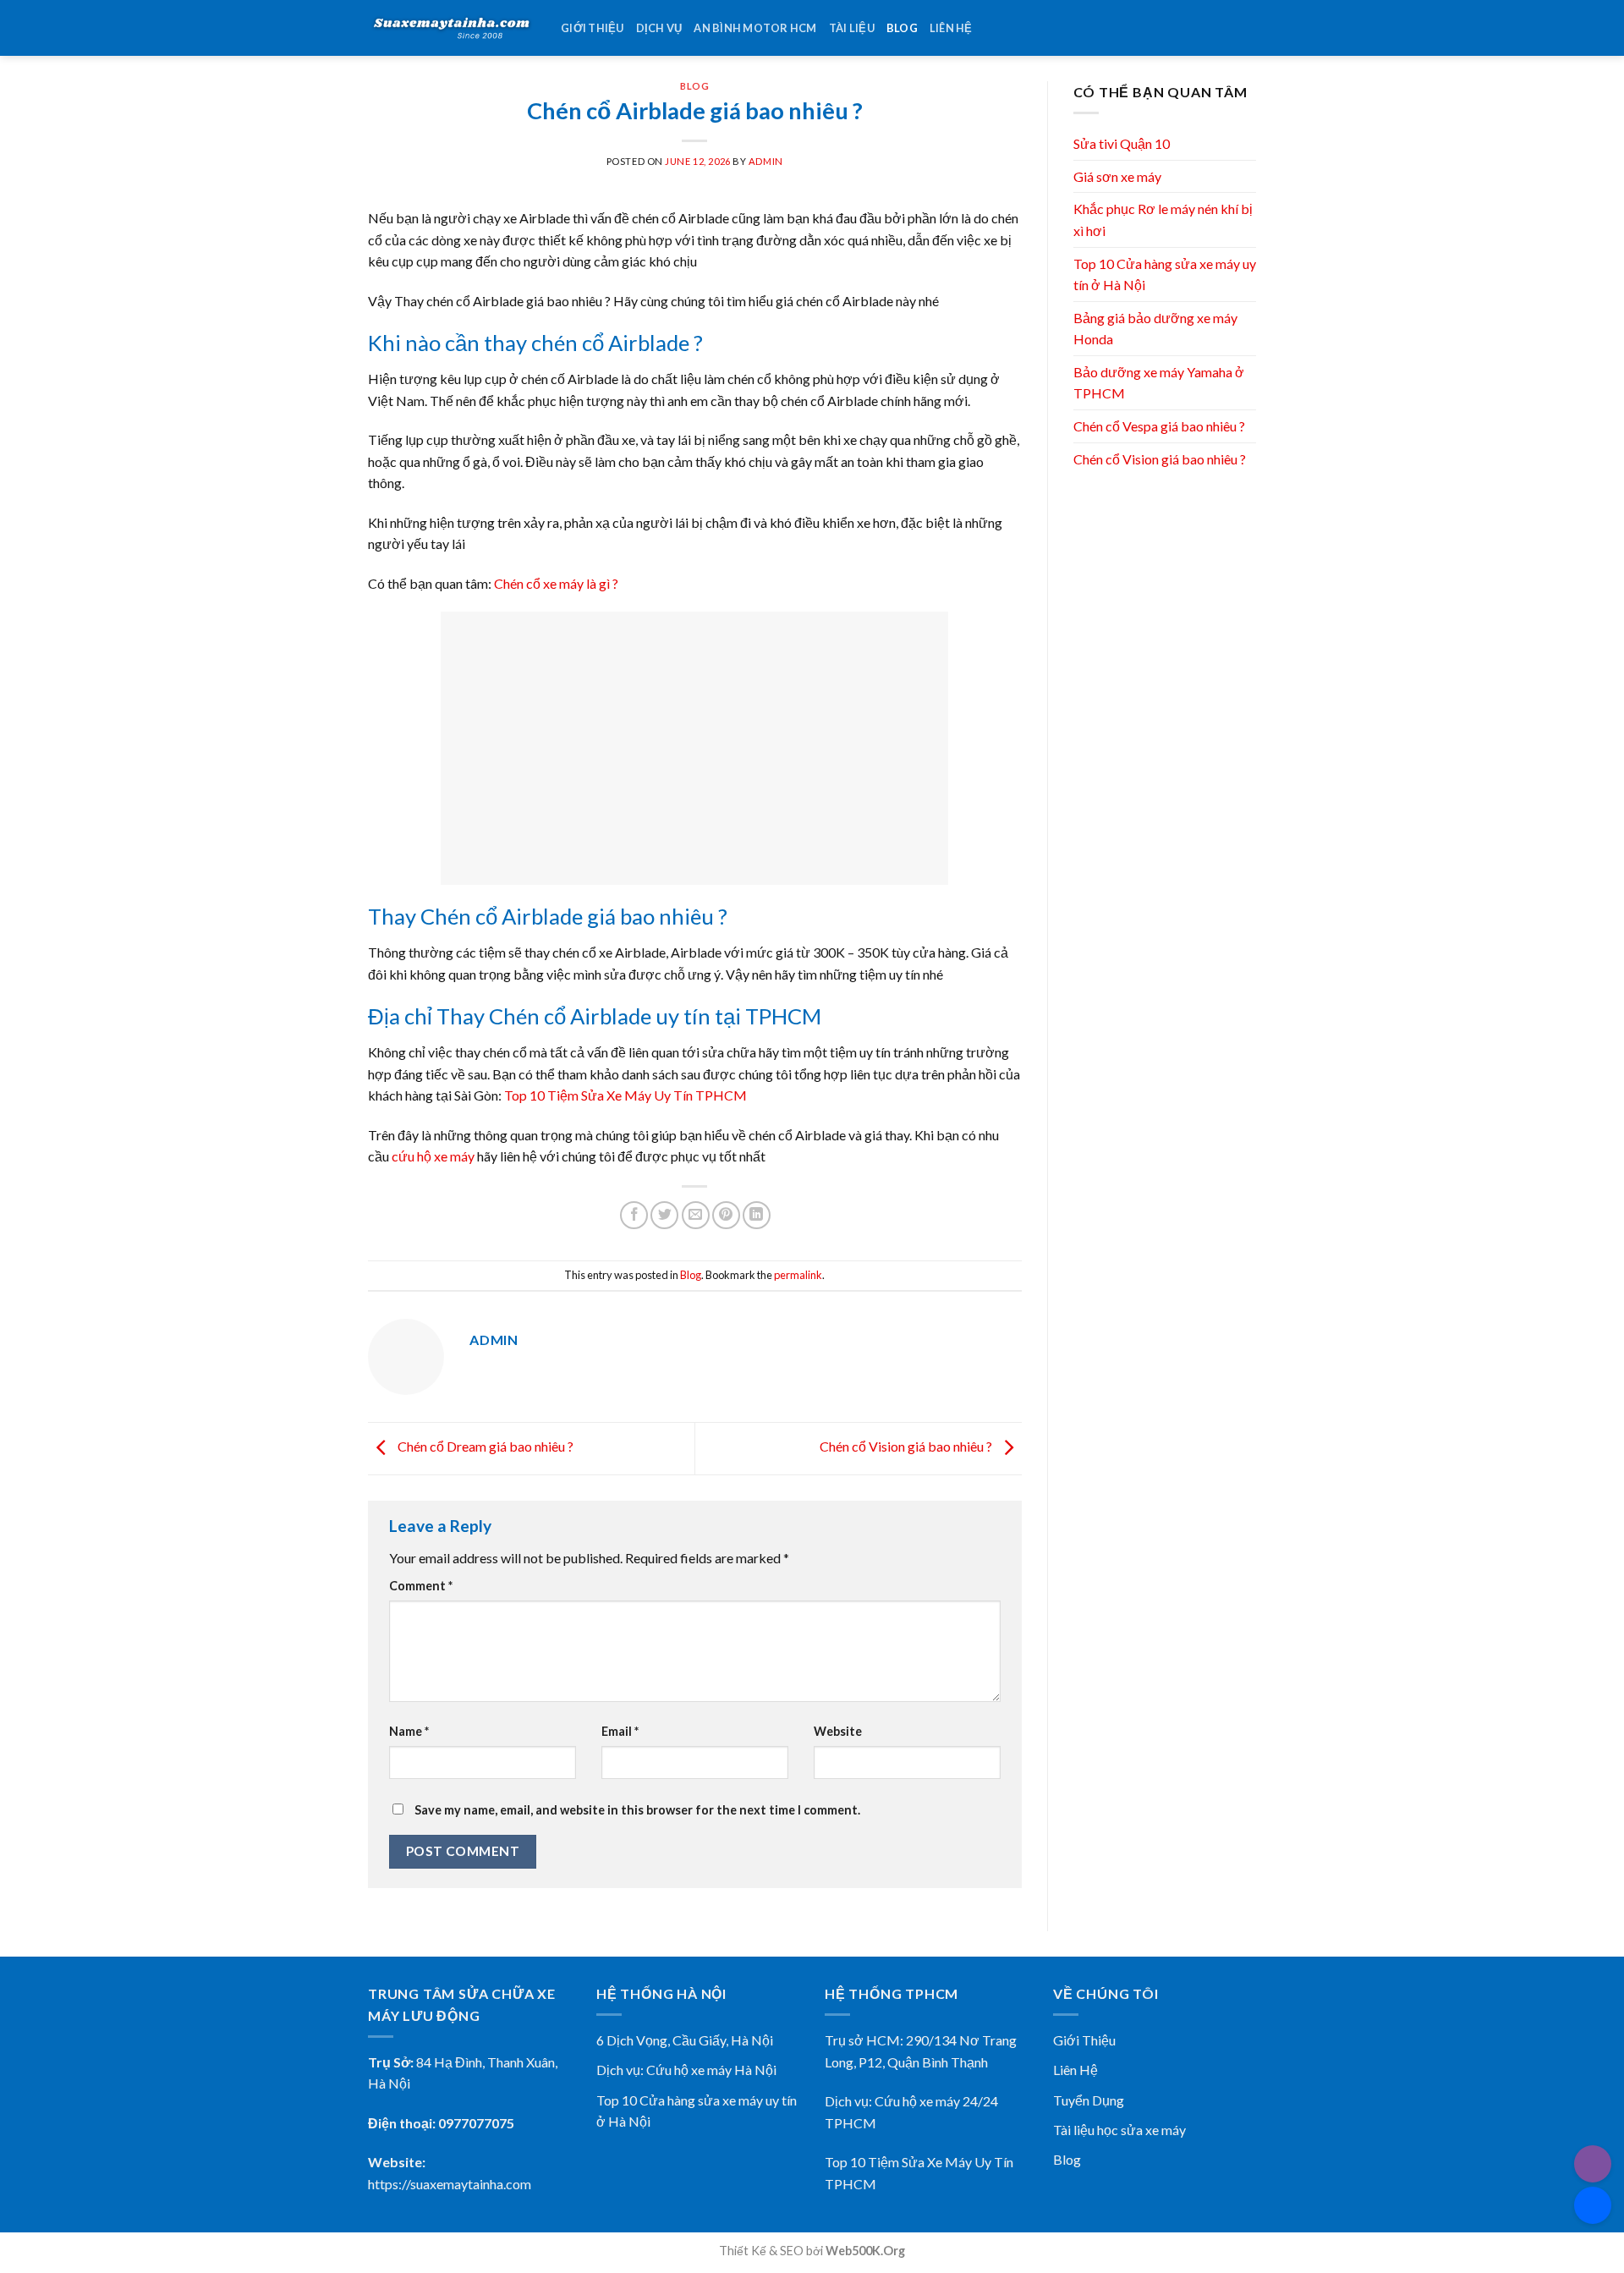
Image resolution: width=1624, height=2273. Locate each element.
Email (620, 1731)
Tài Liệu (852, 28)
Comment (421, 1586)
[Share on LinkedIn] (757, 1215)
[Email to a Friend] (696, 1215)
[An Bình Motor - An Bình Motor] (452, 28)
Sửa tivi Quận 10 (1122, 143)
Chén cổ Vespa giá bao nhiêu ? (1159, 426)
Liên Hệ (1075, 2070)
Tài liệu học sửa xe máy (1119, 2130)
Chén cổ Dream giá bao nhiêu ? (484, 1447)
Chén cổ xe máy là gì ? (556, 583)
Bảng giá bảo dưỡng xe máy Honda (1155, 329)
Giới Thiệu (1084, 2040)
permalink (798, 1275)
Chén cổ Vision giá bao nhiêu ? (907, 1447)
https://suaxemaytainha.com (450, 2184)
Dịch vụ (659, 28)
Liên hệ (951, 28)
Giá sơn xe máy (1117, 176)
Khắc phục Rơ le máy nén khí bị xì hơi (1163, 220)
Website (838, 1731)
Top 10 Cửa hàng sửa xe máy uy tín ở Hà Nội (1165, 275)
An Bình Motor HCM (755, 28)
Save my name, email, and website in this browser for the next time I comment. (637, 1810)
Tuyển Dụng (1089, 2100)
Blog (902, 28)
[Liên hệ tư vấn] (1593, 2205)
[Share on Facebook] (634, 1215)
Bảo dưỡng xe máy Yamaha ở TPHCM (1159, 383)
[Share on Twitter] (664, 1215)
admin (766, 161)
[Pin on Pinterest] (726, 1215)
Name (409, 1731)
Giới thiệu (593, 28)
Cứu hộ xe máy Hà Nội (711, 2070)
